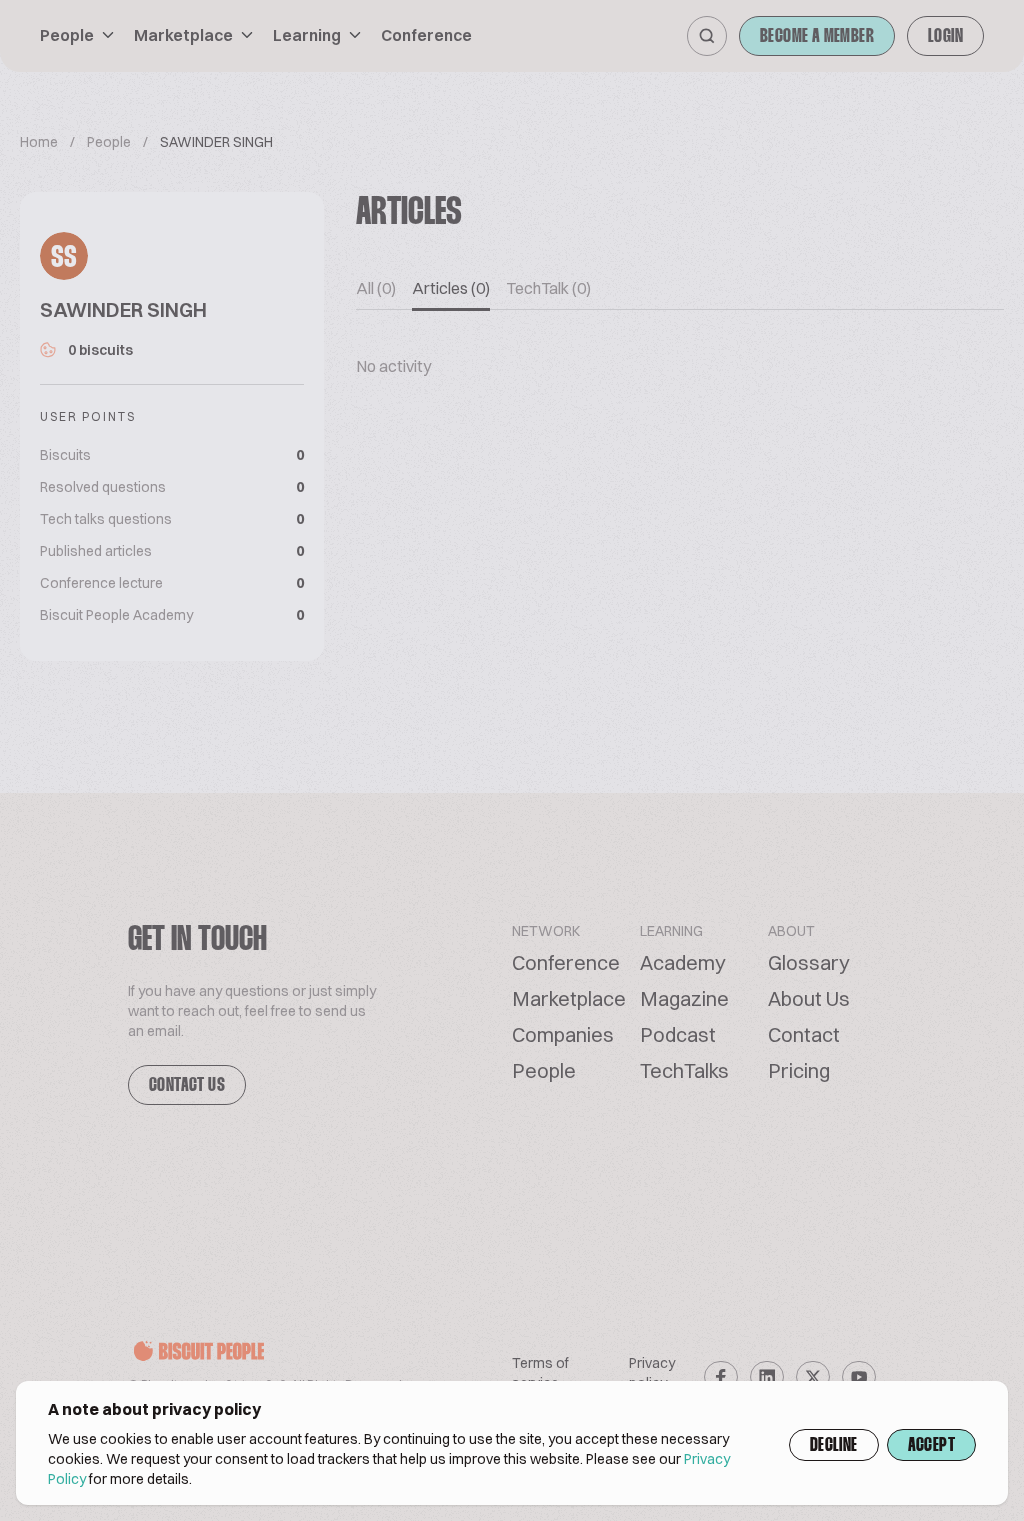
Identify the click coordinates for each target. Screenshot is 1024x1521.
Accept (931, 1446)
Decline (834, 1446)
